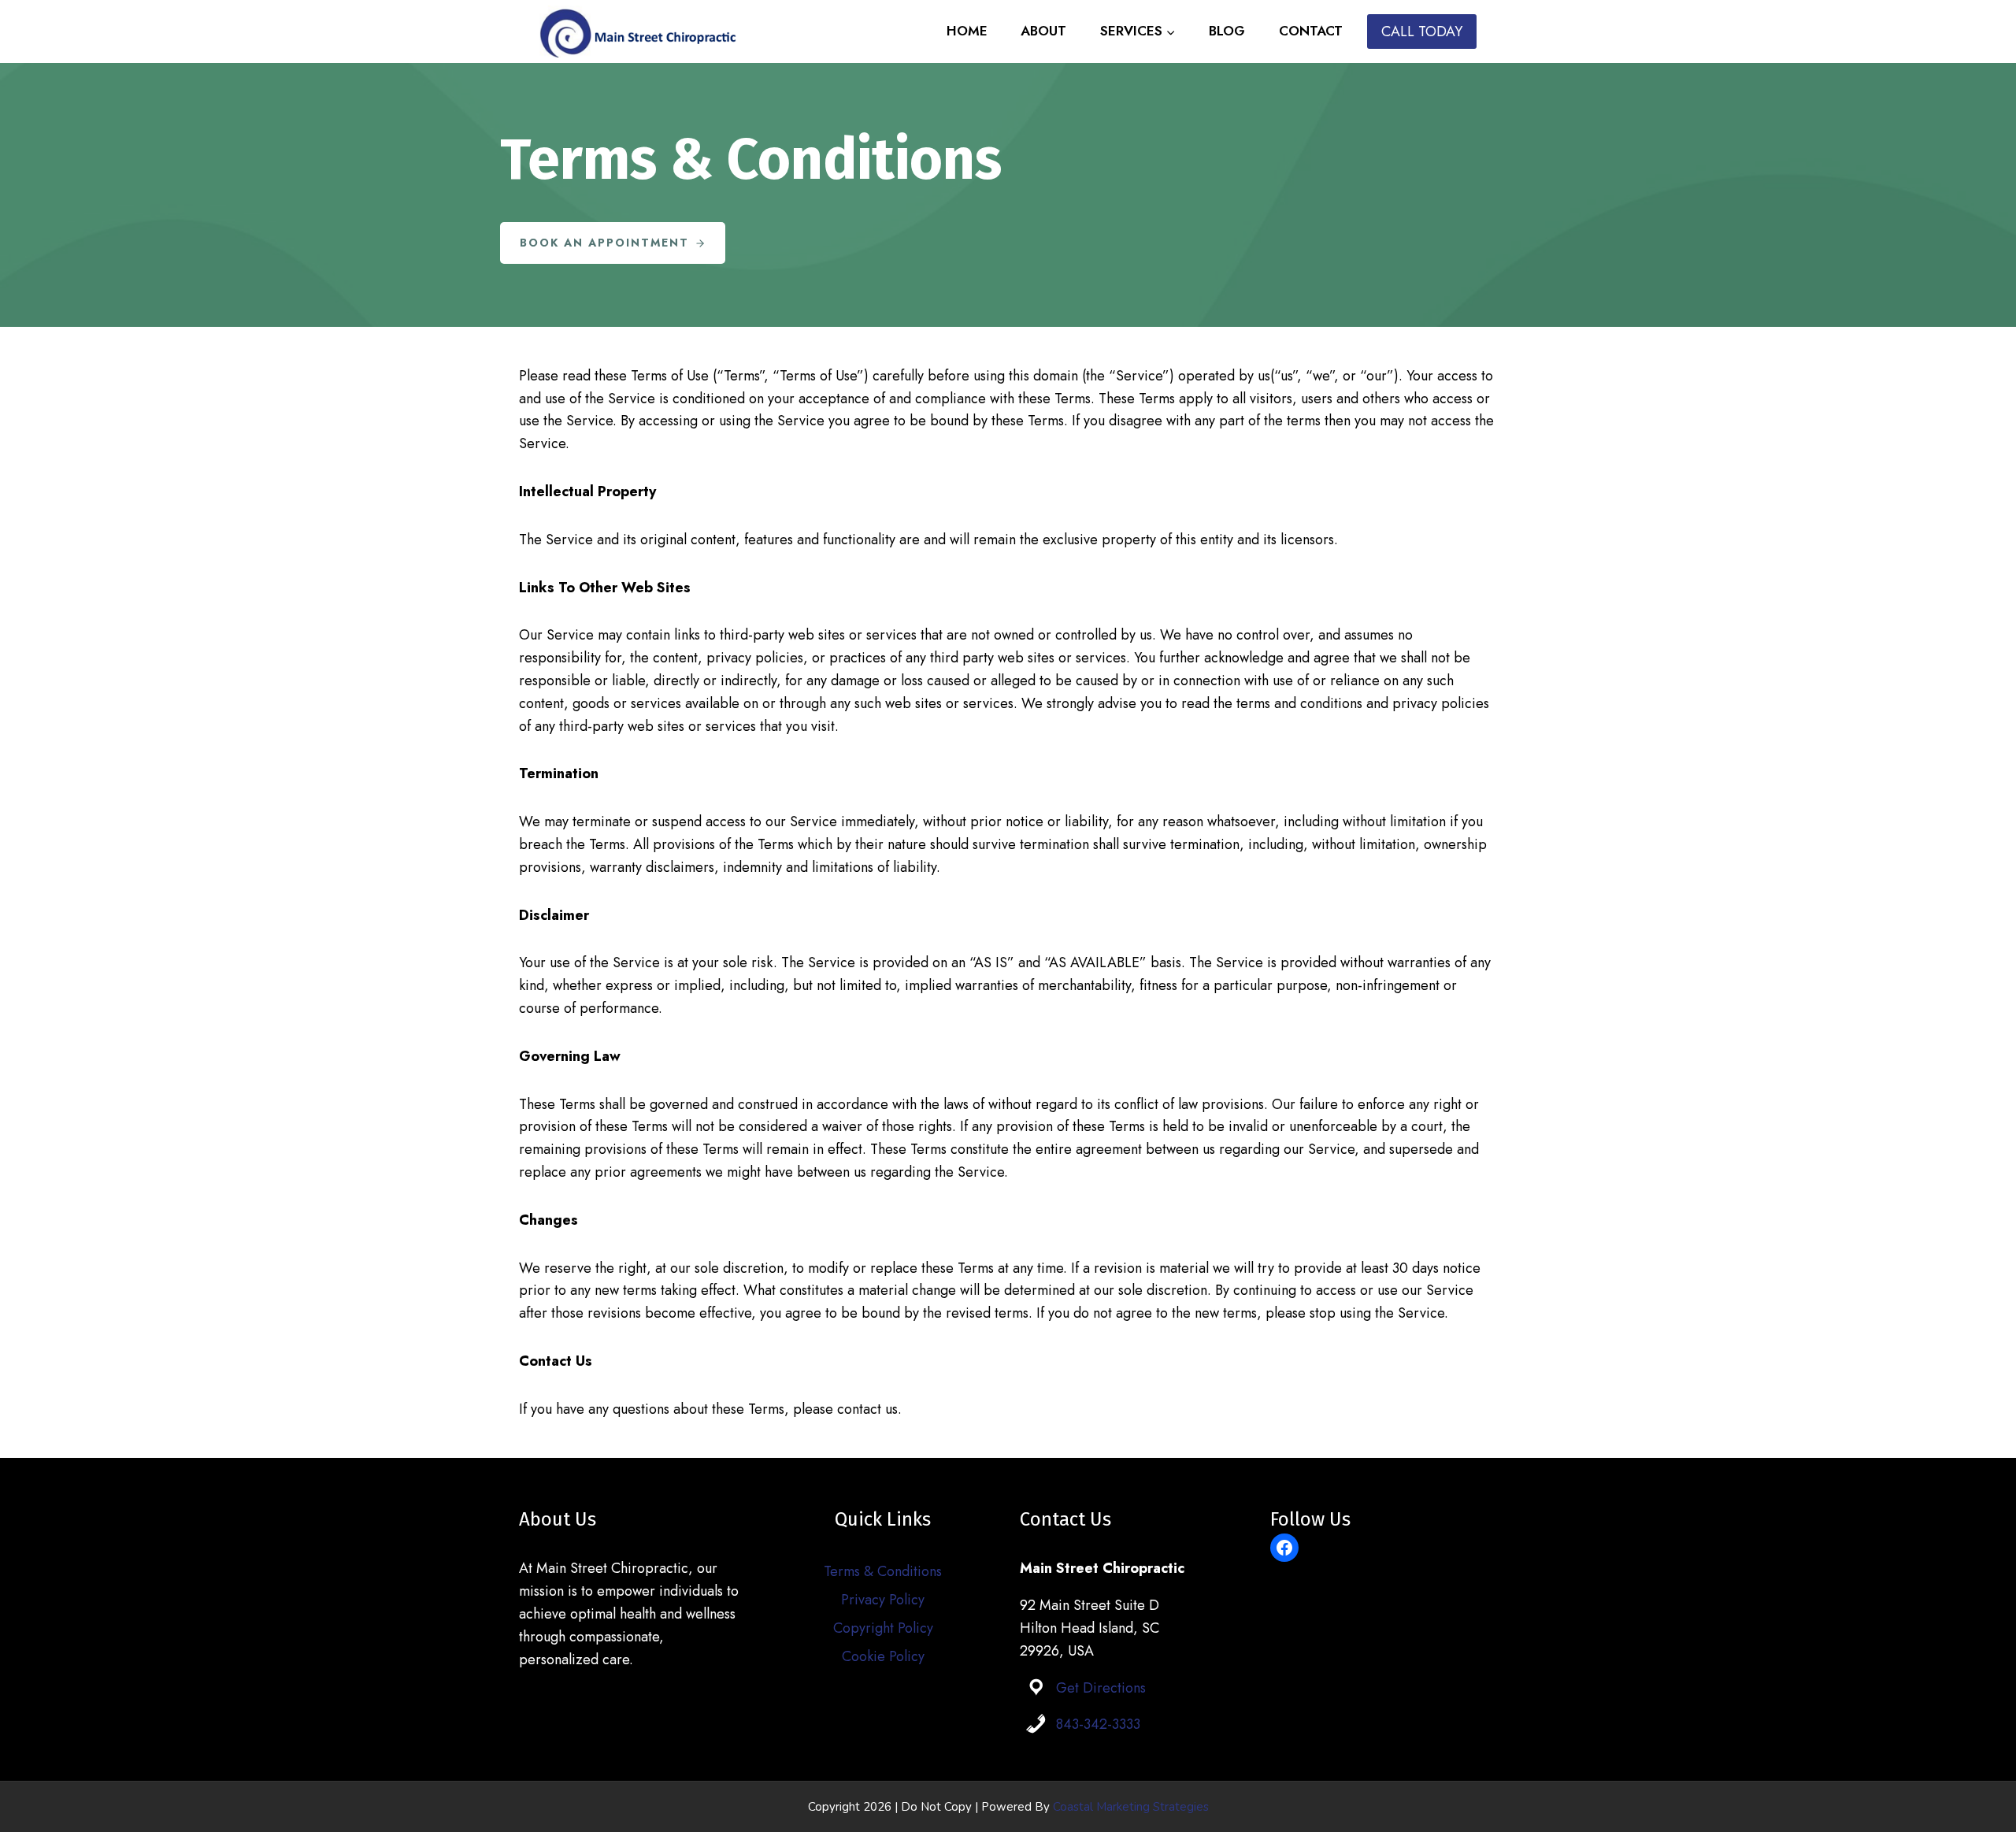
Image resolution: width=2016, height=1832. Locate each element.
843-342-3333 (1098, 1724)
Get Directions (1101, 1688)
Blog (1227, 31)
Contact (1311, 31)
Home (967, 31)
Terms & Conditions (883, 1571)
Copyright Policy (883, 1628)
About (1043, 31)
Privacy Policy (883, 1600)
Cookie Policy (883, 1656)
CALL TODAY (1422, 32)
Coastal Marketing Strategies (1131, 1807)
